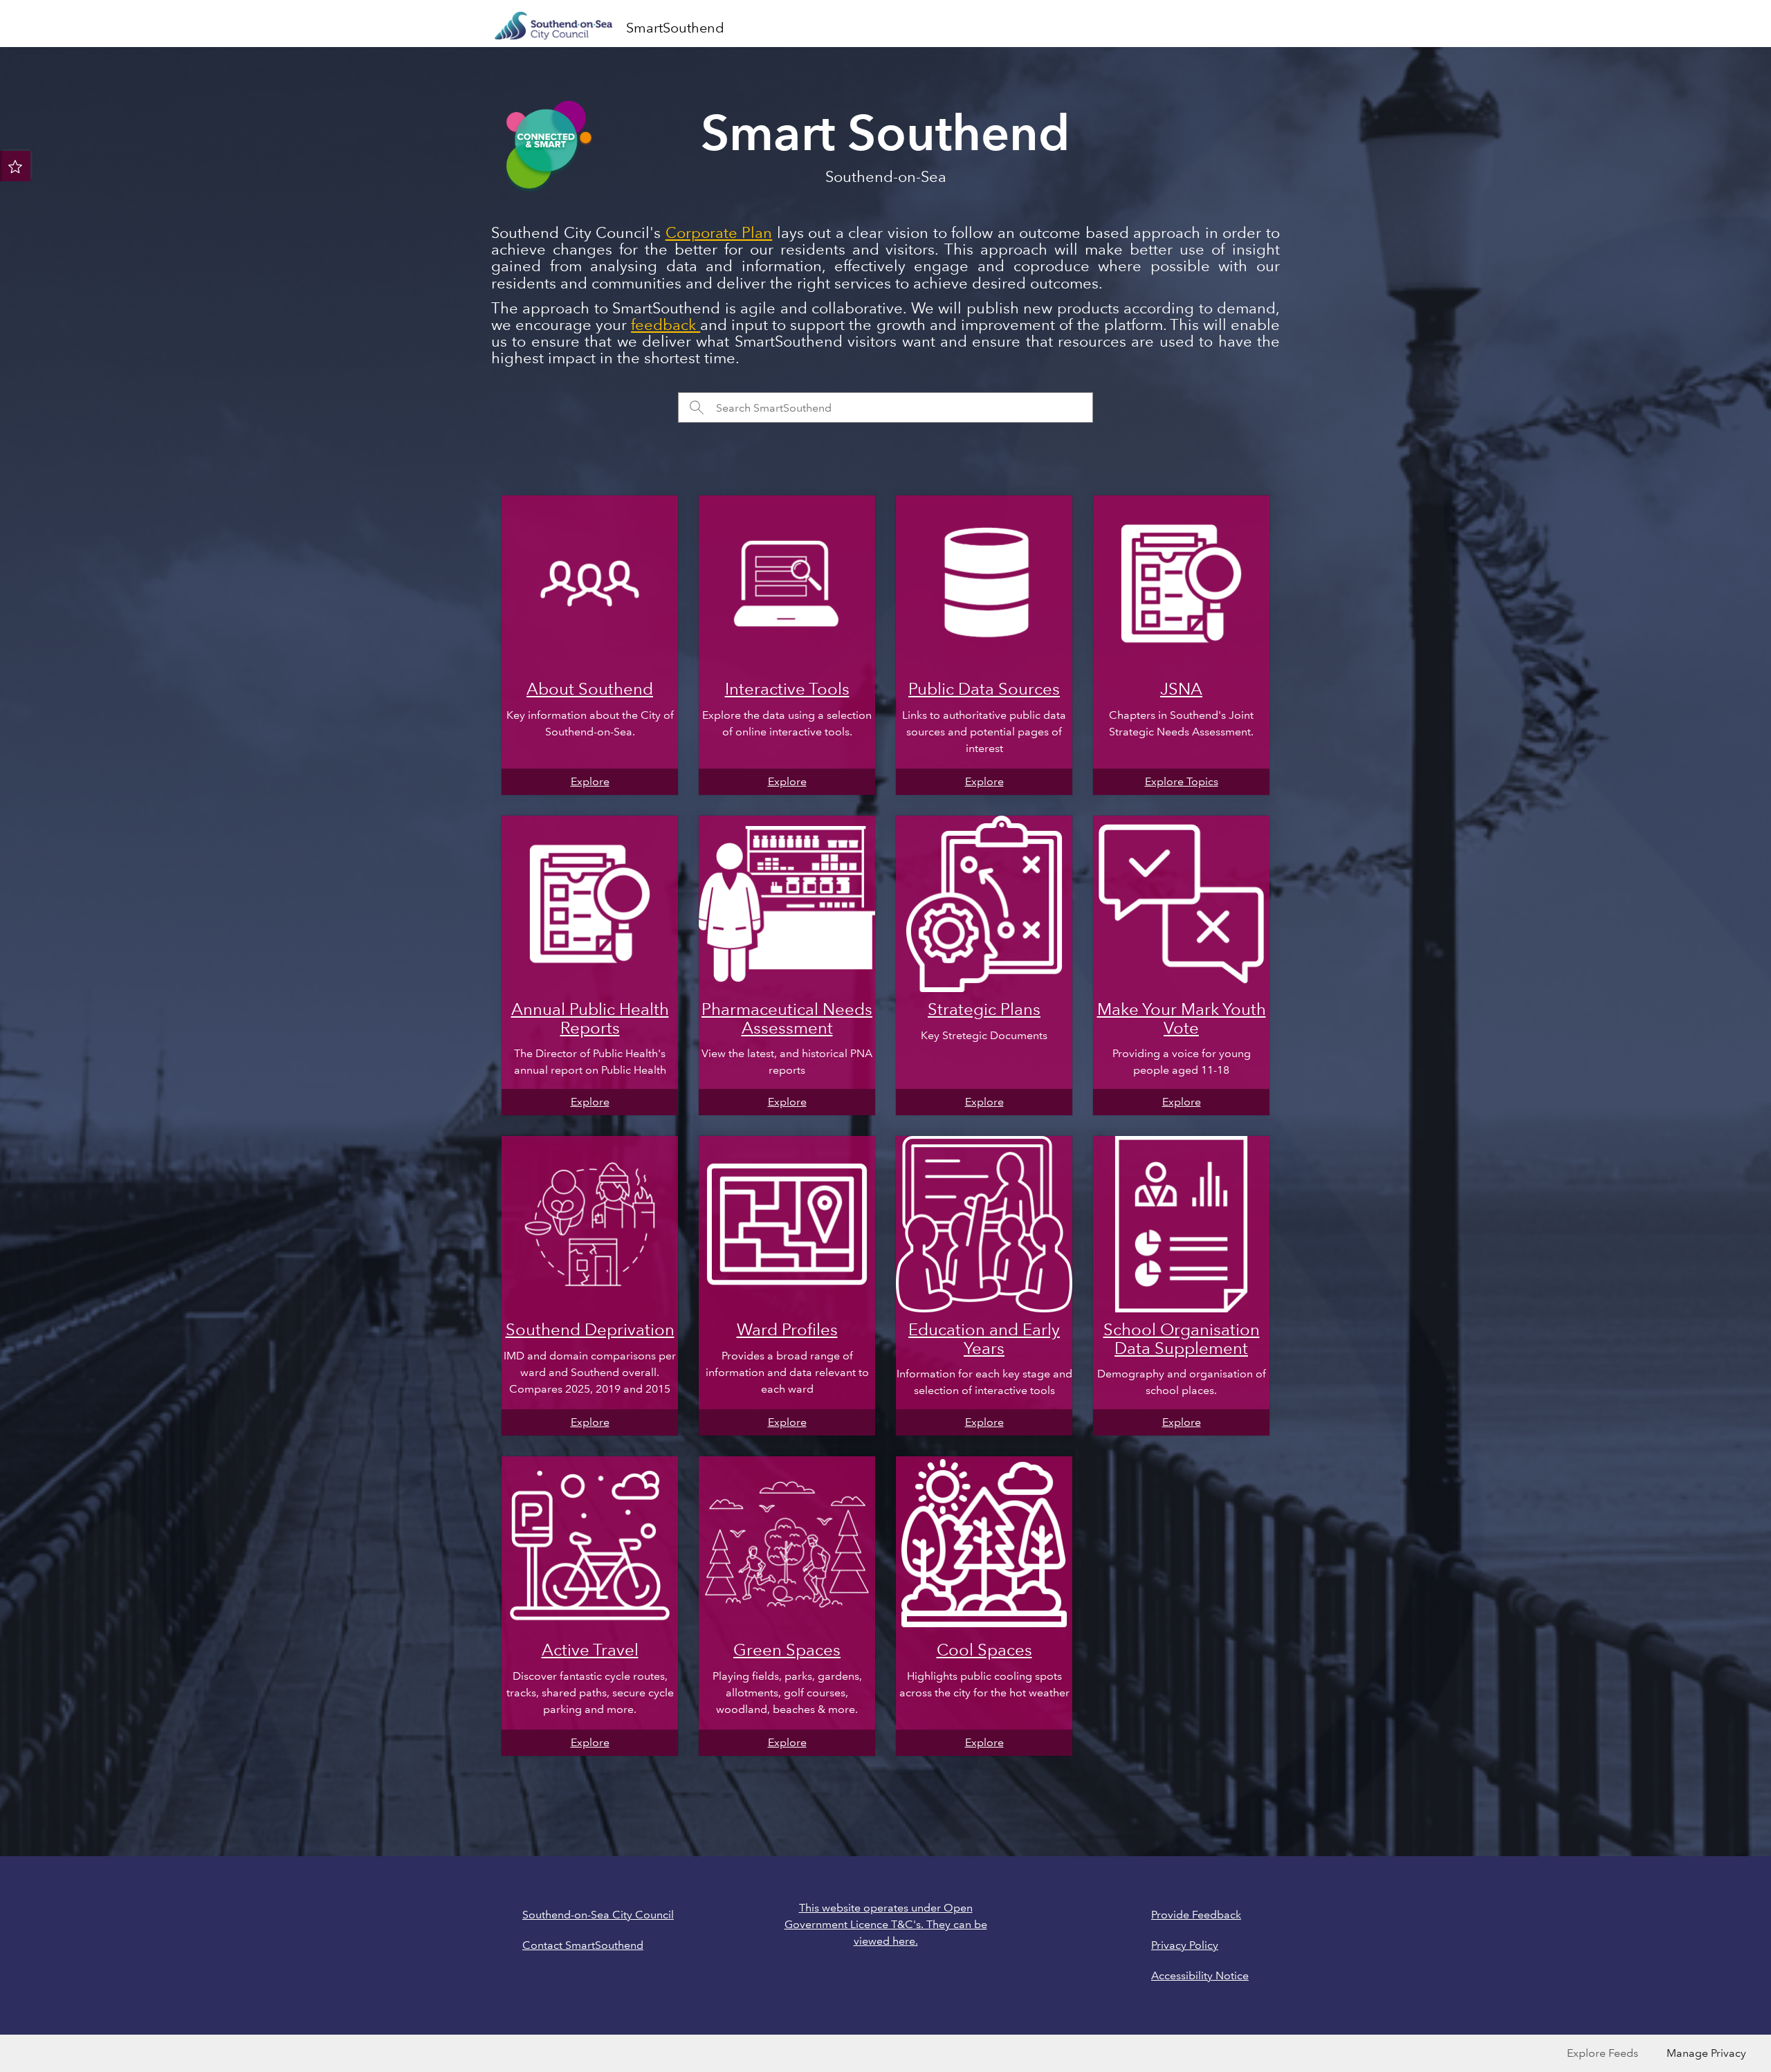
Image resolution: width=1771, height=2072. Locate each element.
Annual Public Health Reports (590, 1018)
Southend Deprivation (590, 1329)
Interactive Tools (787, 689)
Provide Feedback (1196, 1915)
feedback (666, 325)
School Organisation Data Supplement (1182, 1338)
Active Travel (590, 1650)
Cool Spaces (984, 1650)
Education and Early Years (984, 1338)
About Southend (590, 689)
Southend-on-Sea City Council (598, 1915)
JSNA (1181, 689)
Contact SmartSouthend (583, 1945)
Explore (590, 781)
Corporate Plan (719, 233)
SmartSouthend (675, 28)
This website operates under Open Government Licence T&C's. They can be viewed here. (886, 1924)
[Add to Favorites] (15, 166)
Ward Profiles (787, 1329)
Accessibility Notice (1200, 1975)
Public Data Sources (984, 689)
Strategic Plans (984, 1009)
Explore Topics (1182, 781)
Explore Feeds (1603, 2053)
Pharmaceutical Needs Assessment (787, 1018)
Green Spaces (787, 1650)
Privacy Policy (1185, 1945)
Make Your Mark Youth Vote (1182, 1018)
